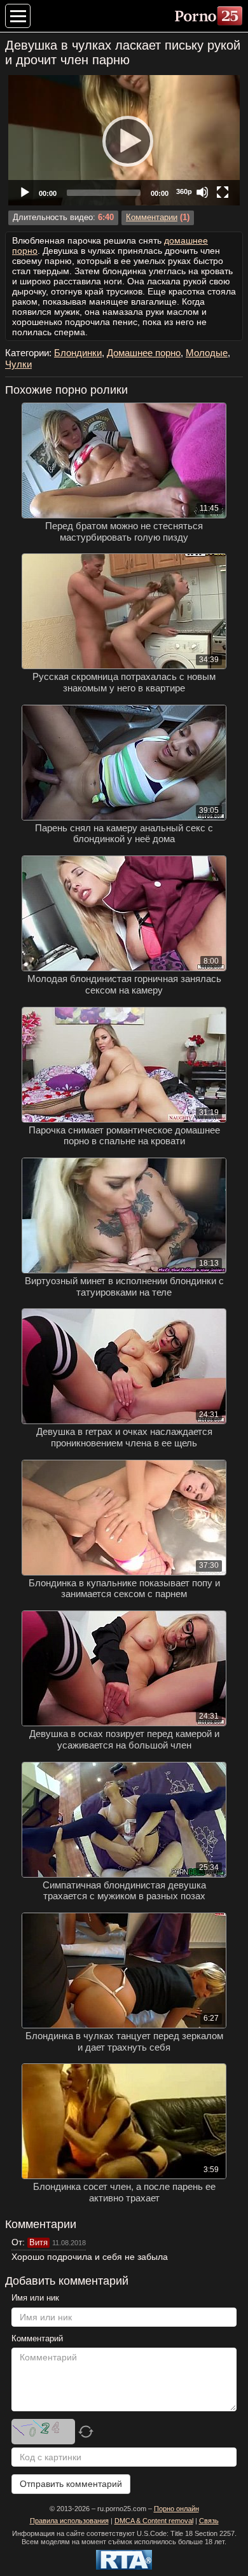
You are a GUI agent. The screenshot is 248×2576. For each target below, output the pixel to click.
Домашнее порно (144, 353)
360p (184, 191)
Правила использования (69, 2521)
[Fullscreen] (223, 192)
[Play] (124, 141)
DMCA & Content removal (154, 2521)
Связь (209, 2521)
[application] (124, 140)
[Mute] (202, 192)
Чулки (18, 364)
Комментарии (152, 218)
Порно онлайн (176, 2509)
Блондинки (78, 353)
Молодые (207, 353)
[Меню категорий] (18, 16)
